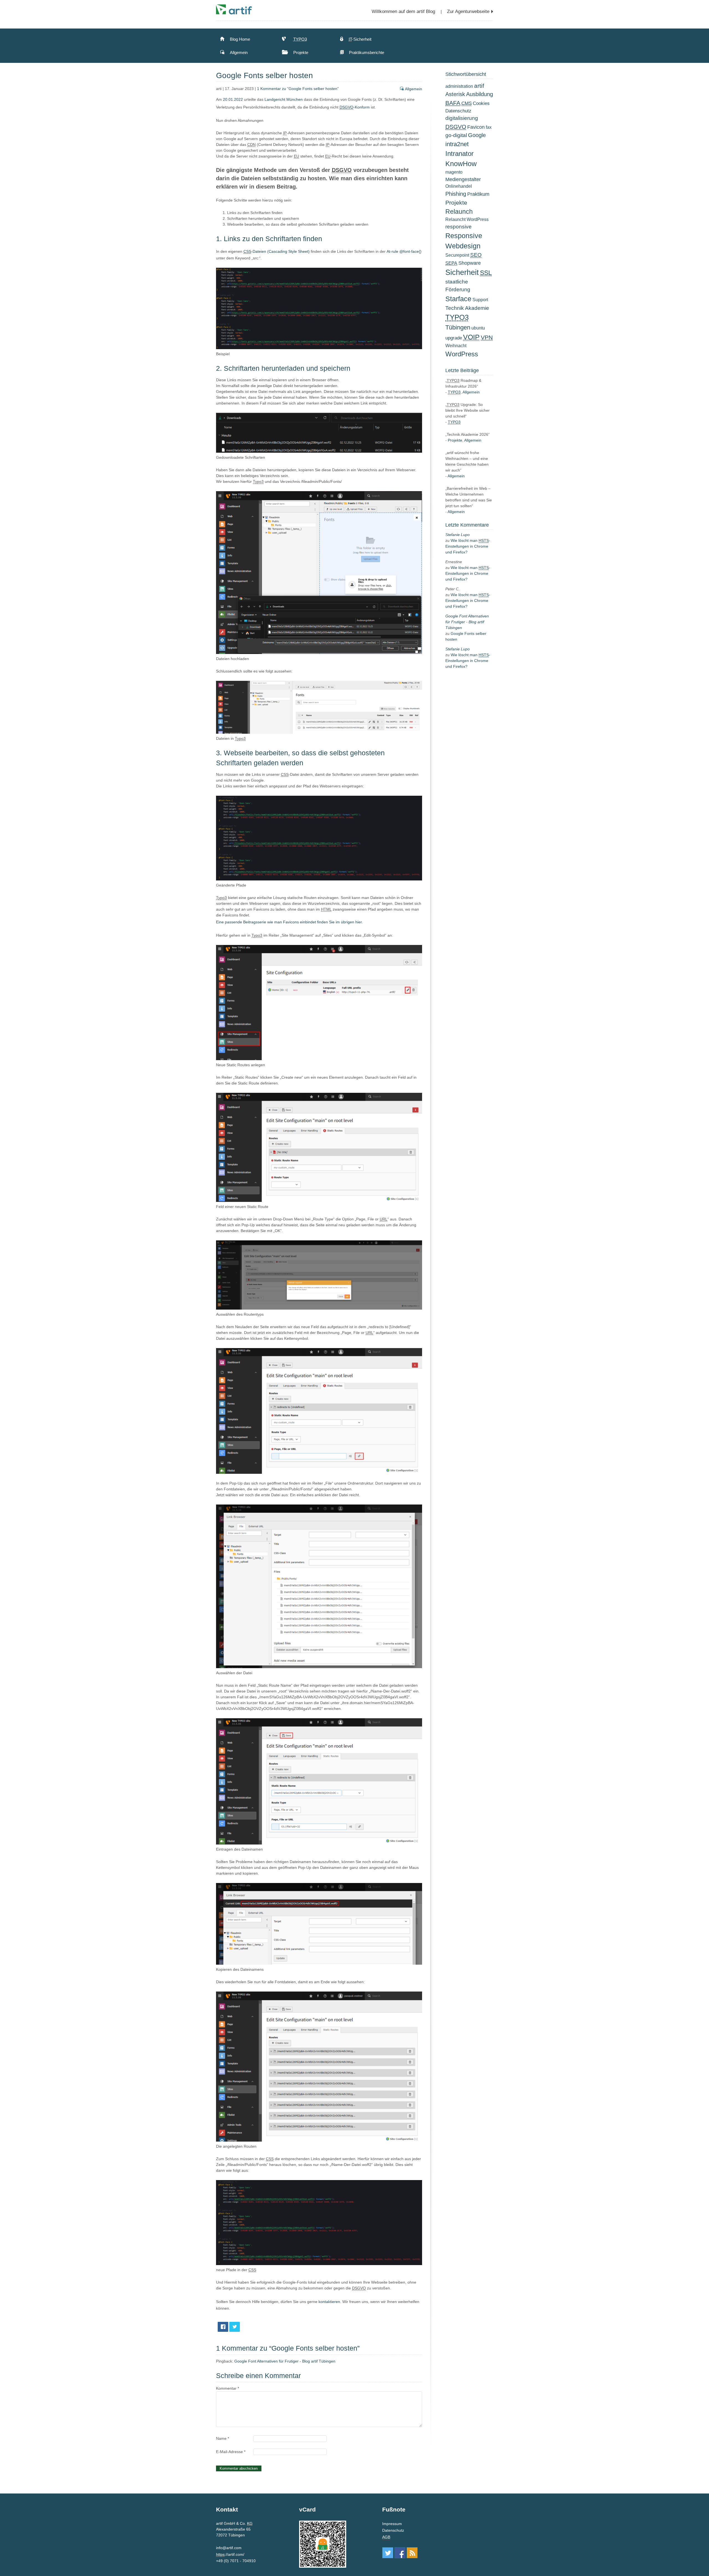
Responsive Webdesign (464, 241)
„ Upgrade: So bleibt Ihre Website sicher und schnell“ (467, 410)
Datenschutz (458, 111)
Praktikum (478, 194)
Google (477, 135)
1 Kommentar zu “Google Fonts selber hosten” (298, 89)
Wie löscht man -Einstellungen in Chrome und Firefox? (468, 546)
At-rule (392, 251)
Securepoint (457, 255)
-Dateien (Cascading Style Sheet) (277, 251)
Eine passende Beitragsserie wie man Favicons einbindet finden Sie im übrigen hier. (289, 922)
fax (489, 127)
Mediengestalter (463, 179)
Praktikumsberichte (366, 52)
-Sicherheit (360, 39)
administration (459, 86)
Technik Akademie (467, 308)
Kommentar (228, 2388)
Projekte (300, 52)
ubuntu (478, 328)
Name (223, 2438)
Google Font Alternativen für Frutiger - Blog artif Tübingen (285, 2361)
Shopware (470, 263)
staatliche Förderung (458, 286)
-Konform (355, 107)
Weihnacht (456, 346)
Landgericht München (284, 99)
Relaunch (459, 212)
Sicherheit (462, 272)
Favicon (476, 127)
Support (480, 300)
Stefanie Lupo (458, 535)
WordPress (462, 354)
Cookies (481, 103)
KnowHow (461, 164)
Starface (458, 299)
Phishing (456, 194)
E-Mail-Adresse (231, 2452)
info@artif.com (229, 2548)
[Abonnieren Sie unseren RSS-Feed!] (412, 2553)
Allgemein (238, 52)
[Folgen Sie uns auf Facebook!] (400, 2553)
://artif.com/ (230, 2555)
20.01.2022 (233, 99)
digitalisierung (462, 118)
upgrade (454, 338)
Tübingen (458, 327)
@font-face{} (410, 251)
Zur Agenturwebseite (468, 11)
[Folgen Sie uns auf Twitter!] (388, 2553)
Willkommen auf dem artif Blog (403, 11)
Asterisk (455, 94)
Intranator (459, 154)
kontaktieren (329, 2302)
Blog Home (239, 39)
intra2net (457, 144)
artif (479, 86)
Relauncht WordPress (467, 219)
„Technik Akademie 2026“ (467, 434)
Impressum (392, 2524)
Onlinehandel (459, 186)
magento (454, 172)
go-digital (456, 135)
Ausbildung (480, 94)
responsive (458, 227)
